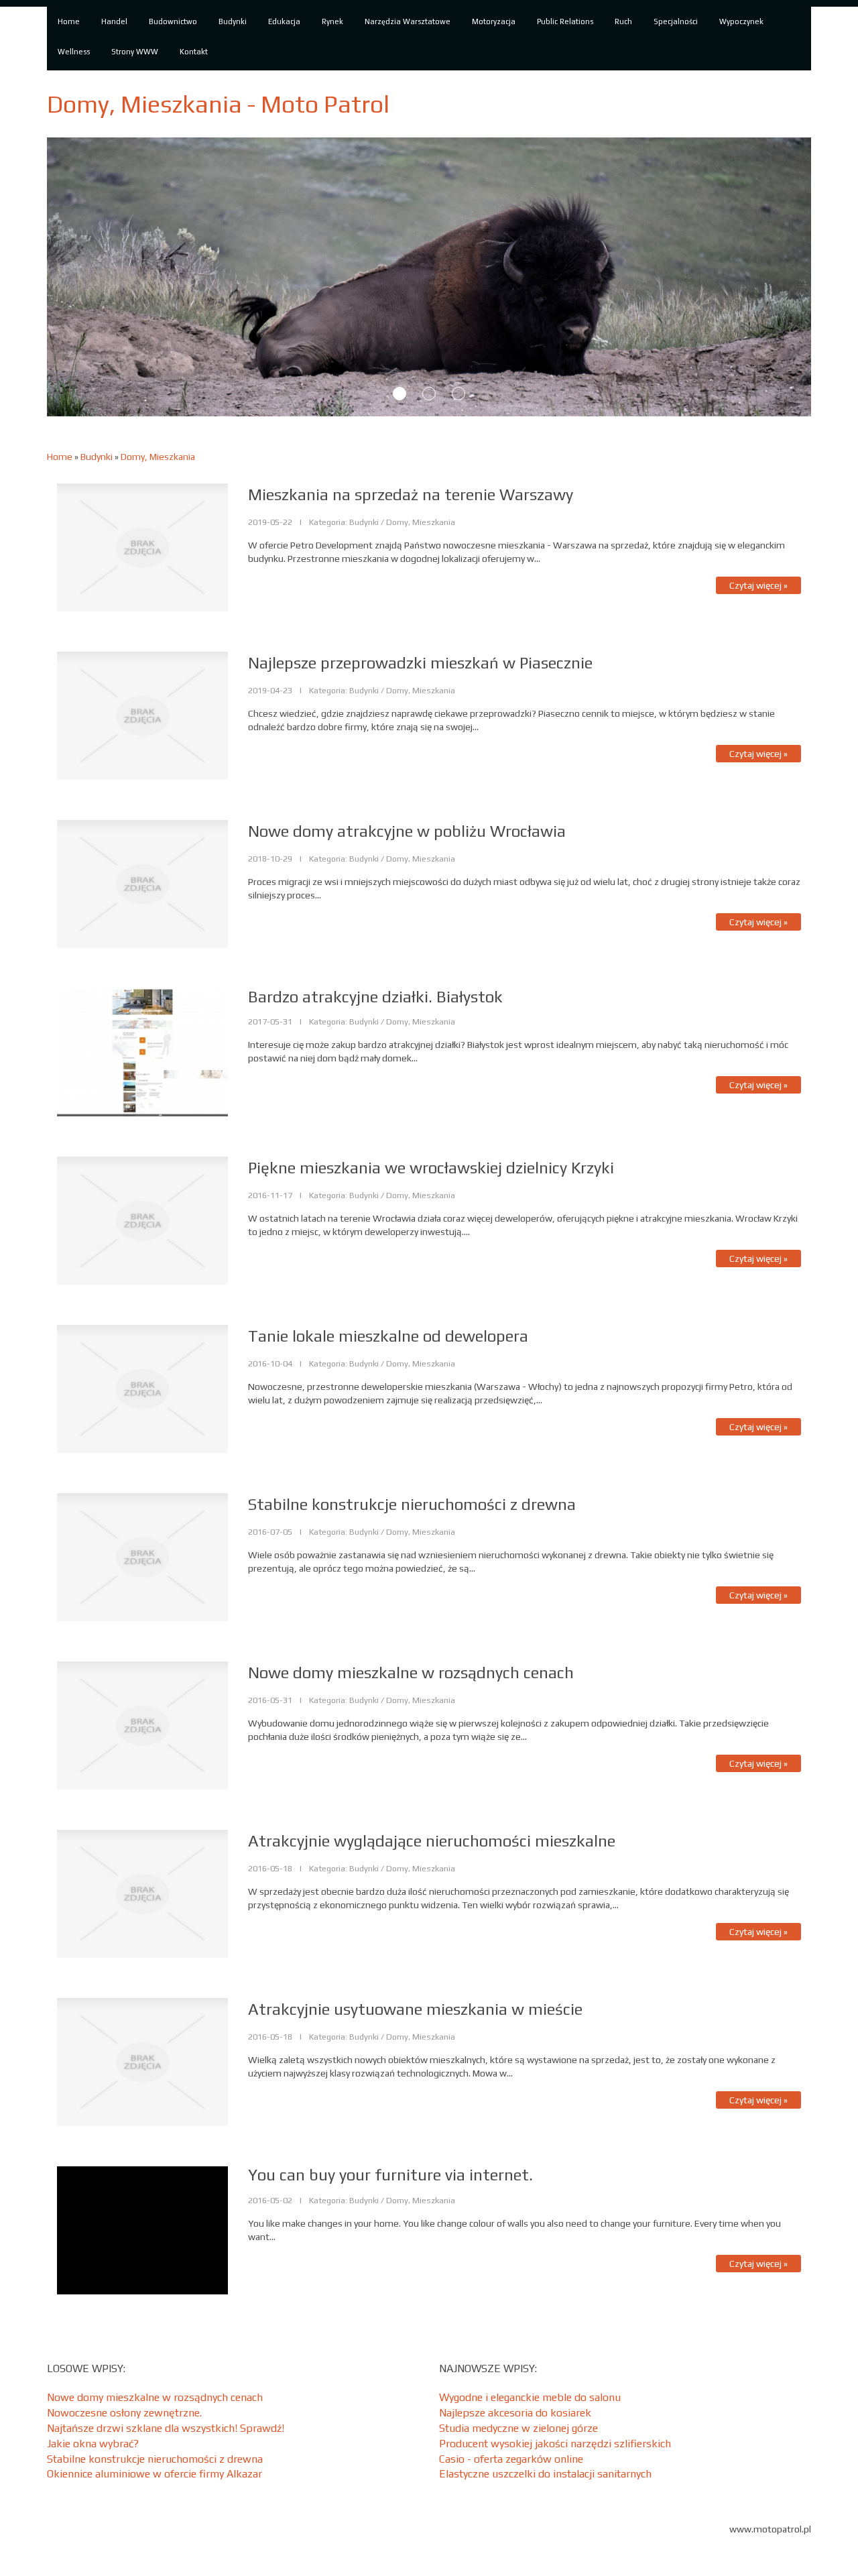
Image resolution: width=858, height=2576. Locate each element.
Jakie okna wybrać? (93, 2444)
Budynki (97, 457)
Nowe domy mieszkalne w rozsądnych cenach (155, 2397)
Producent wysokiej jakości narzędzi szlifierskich (555, 2444)
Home (60, 457)
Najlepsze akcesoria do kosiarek (515, 2413)
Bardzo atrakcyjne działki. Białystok (375, 997)
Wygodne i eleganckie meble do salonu (530, 2397)
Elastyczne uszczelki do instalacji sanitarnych (545, 2474)
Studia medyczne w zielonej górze (518, 2428)
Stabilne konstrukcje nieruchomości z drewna (155, 2459)
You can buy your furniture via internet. (390, 2175)
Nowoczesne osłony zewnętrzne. (124, 2413)
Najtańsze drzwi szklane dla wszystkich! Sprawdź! (166, 2428)
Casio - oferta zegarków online (511, 2459)
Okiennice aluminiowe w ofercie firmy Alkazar (155, 2474)
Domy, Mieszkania (158, 457)
